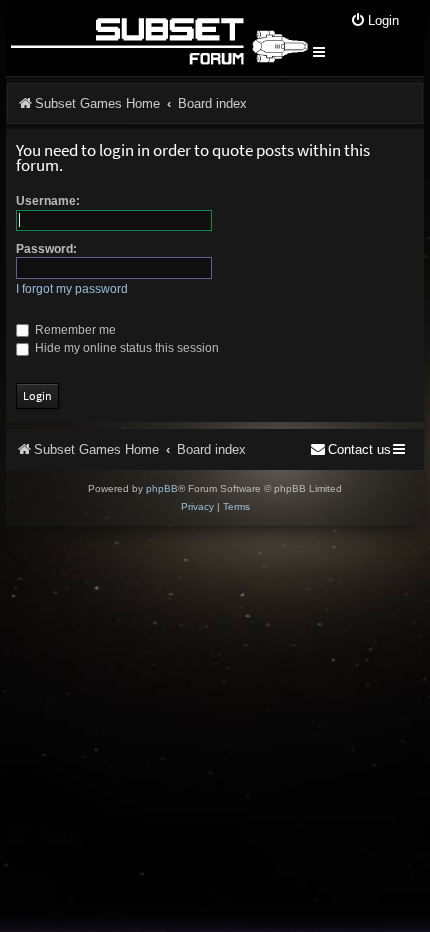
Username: (48, 201)
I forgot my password (72, 289)
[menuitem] (374, 21)
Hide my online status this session (125, 348)
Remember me (74, 330)
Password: (46, 249)
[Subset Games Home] (158, 38)
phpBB (162, 488)
